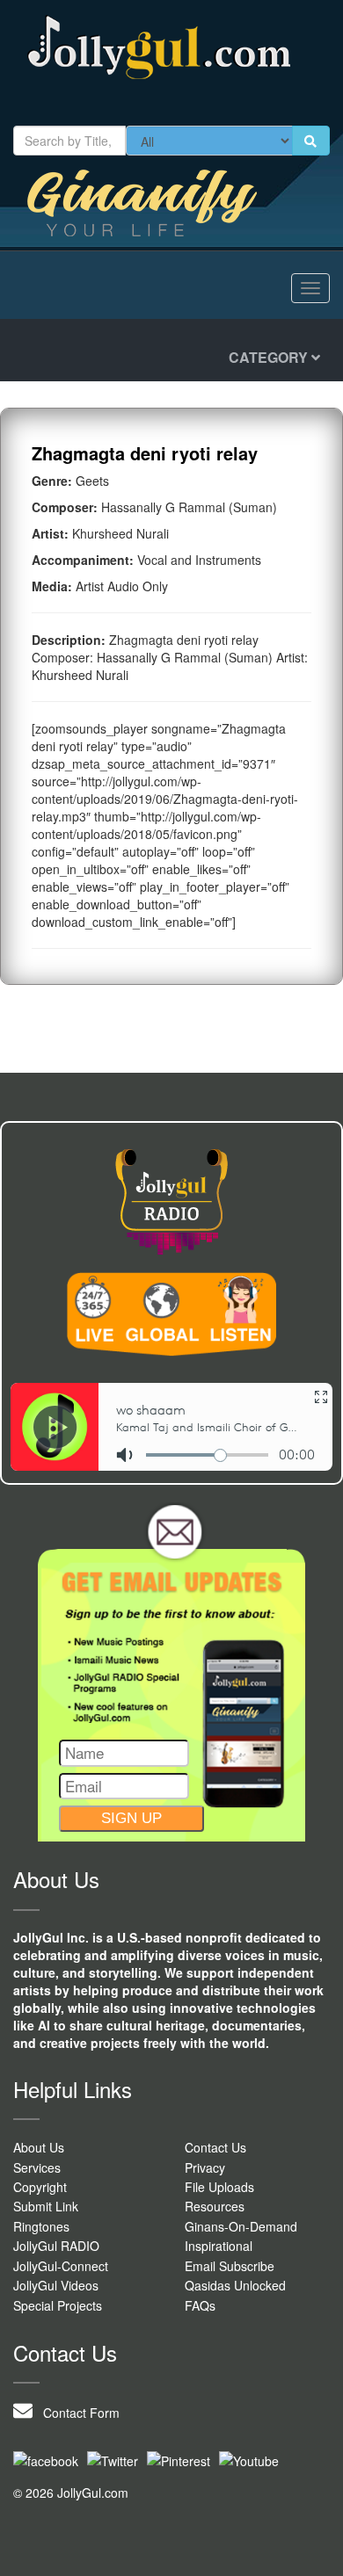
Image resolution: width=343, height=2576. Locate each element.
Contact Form (76, 2413)
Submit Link (46, 2206)
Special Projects (58, 2305)
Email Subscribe (230, 2266)
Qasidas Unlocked (235, 2285)
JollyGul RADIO (56, 2246)
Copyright (40, 2187)
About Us (39, 2147)
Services (37, 2167)
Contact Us (215, 2147)
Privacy (205, 2167)
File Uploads (219, 2187)
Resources (215, 2206)
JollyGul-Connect (61, 2266)
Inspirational (219, 2246)
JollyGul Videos (56, 2285)
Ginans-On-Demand (241, 2226)
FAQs (200, 2305)
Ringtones (41, 2226)
